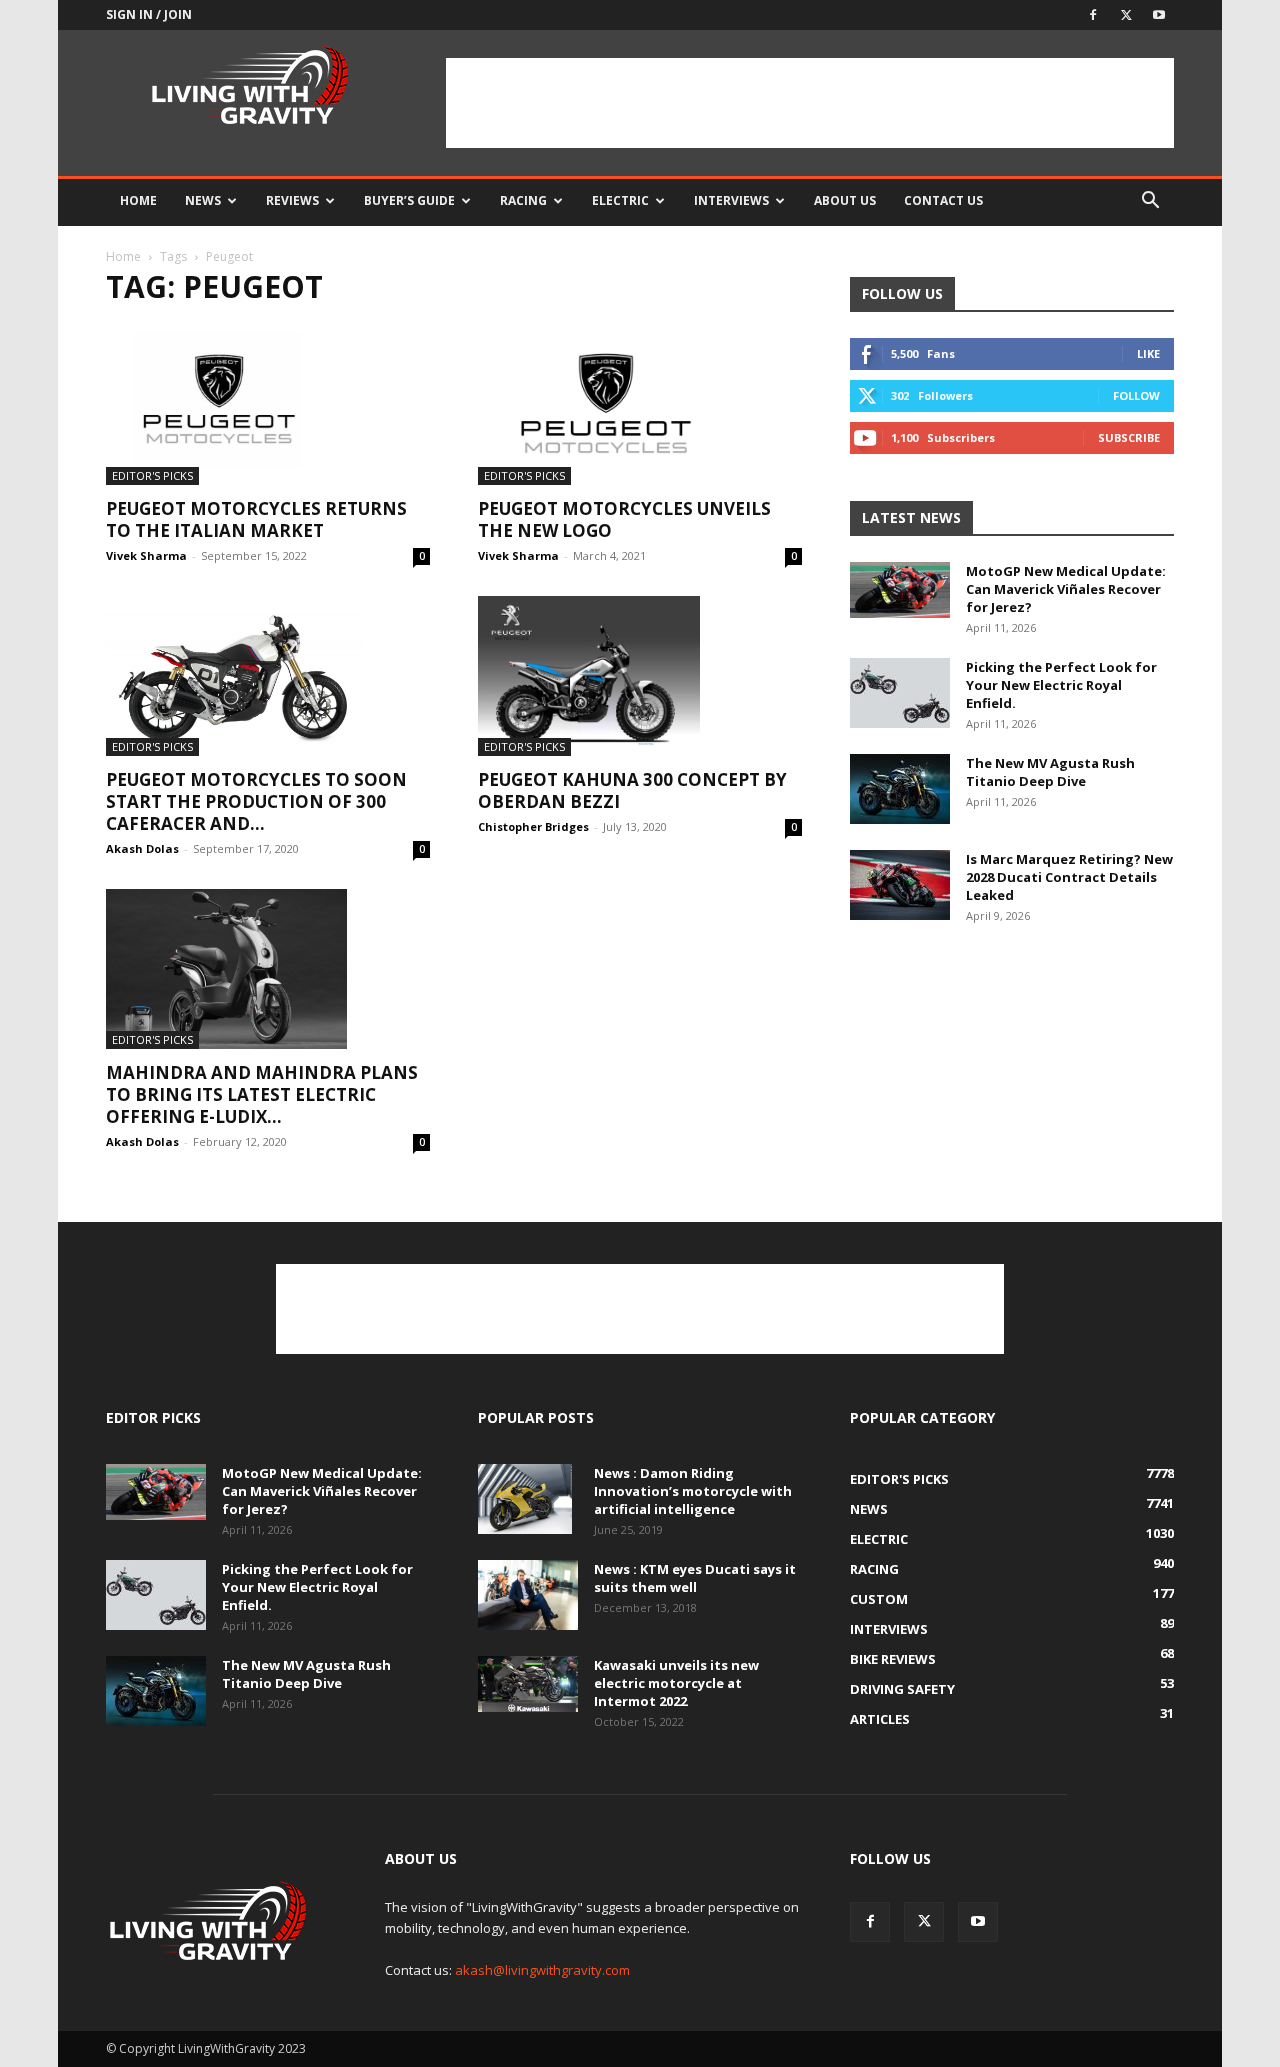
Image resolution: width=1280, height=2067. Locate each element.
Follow (1136, 395)
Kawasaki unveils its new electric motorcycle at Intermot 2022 (676, 1683)
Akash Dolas (142, 848)
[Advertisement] (810, 103)
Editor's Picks (152, 475)
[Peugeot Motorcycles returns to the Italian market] (268, 405)
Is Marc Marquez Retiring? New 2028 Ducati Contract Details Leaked (1069, 877)
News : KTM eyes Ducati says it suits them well (695, 1578)
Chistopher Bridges (533, 826)
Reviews (292, 200)
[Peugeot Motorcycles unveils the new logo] (640, 405)
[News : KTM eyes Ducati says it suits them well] (528, 1595)
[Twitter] (1126, 15)
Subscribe (1129, 437)
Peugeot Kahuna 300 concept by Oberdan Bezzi (632, 790)
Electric (620, 200)
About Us (845, 200)
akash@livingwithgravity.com (542, 1970)
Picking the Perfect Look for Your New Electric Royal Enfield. (1061, 685)
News (203, 200)
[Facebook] (1093, 15)
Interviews (731, 200)
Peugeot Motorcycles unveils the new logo (624, 519)
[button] (1150, 202)
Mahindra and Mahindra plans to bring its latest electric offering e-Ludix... (262, 1094)
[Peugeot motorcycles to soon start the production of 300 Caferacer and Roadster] (268, 676)
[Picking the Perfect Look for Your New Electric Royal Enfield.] (900, 693)
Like (1148, 353)
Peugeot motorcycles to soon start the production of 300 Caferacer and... (256, 801)
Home (138, 200)
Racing (523, 200)
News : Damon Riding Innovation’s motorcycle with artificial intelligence (693, 1491)
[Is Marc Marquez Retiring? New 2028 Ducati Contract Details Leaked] (900, 885)
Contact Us (943, 200)
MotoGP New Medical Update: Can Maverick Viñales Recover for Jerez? (1066, 589)
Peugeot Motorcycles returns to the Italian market (256, 519)
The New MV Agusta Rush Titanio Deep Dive (1050, 772)
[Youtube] (1159, 15)
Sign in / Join (149, 14)
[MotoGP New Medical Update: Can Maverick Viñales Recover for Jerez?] (900, 590)
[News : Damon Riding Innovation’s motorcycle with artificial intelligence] (525, 1499)
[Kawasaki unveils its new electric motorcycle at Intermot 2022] (528, 1684)
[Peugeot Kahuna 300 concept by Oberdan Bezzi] (640, 676)
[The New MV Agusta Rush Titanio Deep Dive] (900, 789)
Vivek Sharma (146, 555)
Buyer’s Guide (409, 200)
